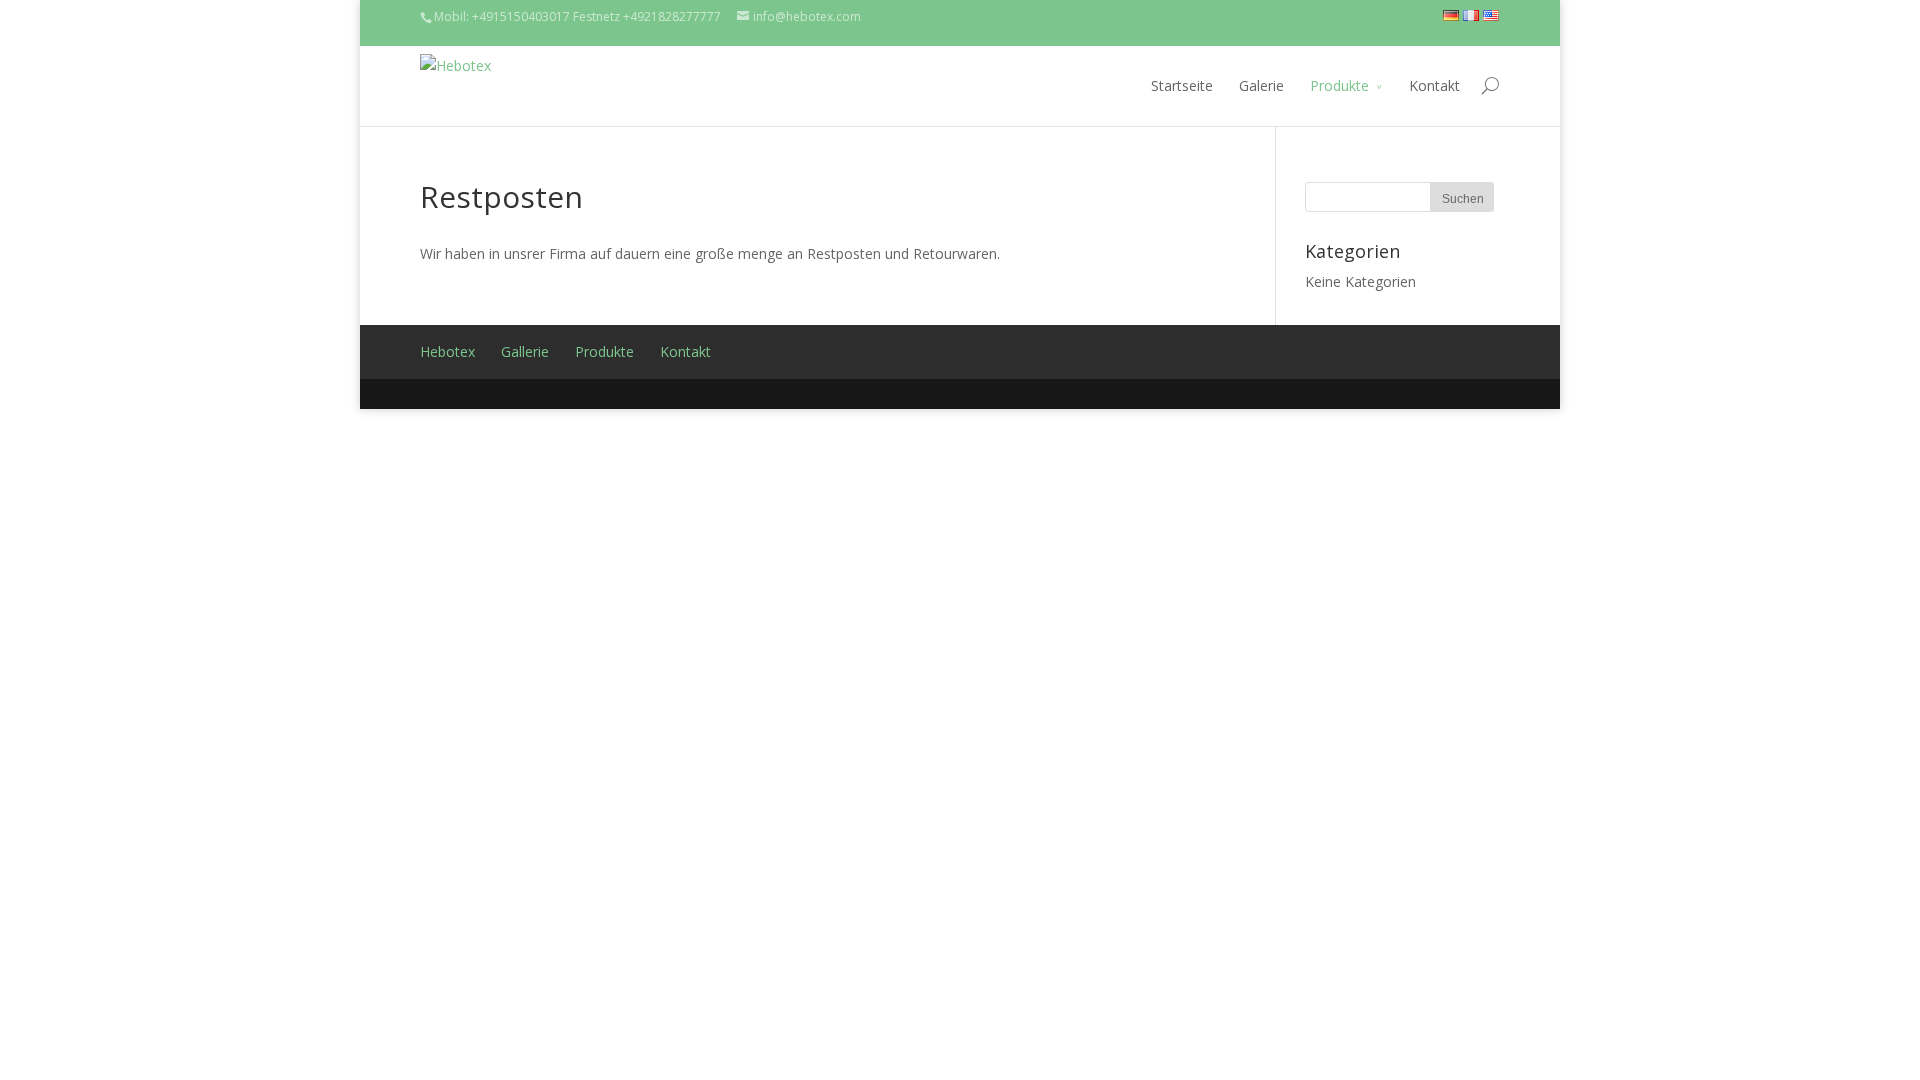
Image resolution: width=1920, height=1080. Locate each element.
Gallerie (525, 351)
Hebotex (447, 351)
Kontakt (1434, 85)
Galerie (1261, 85)
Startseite (1182, 85)
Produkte (1339, 85)
